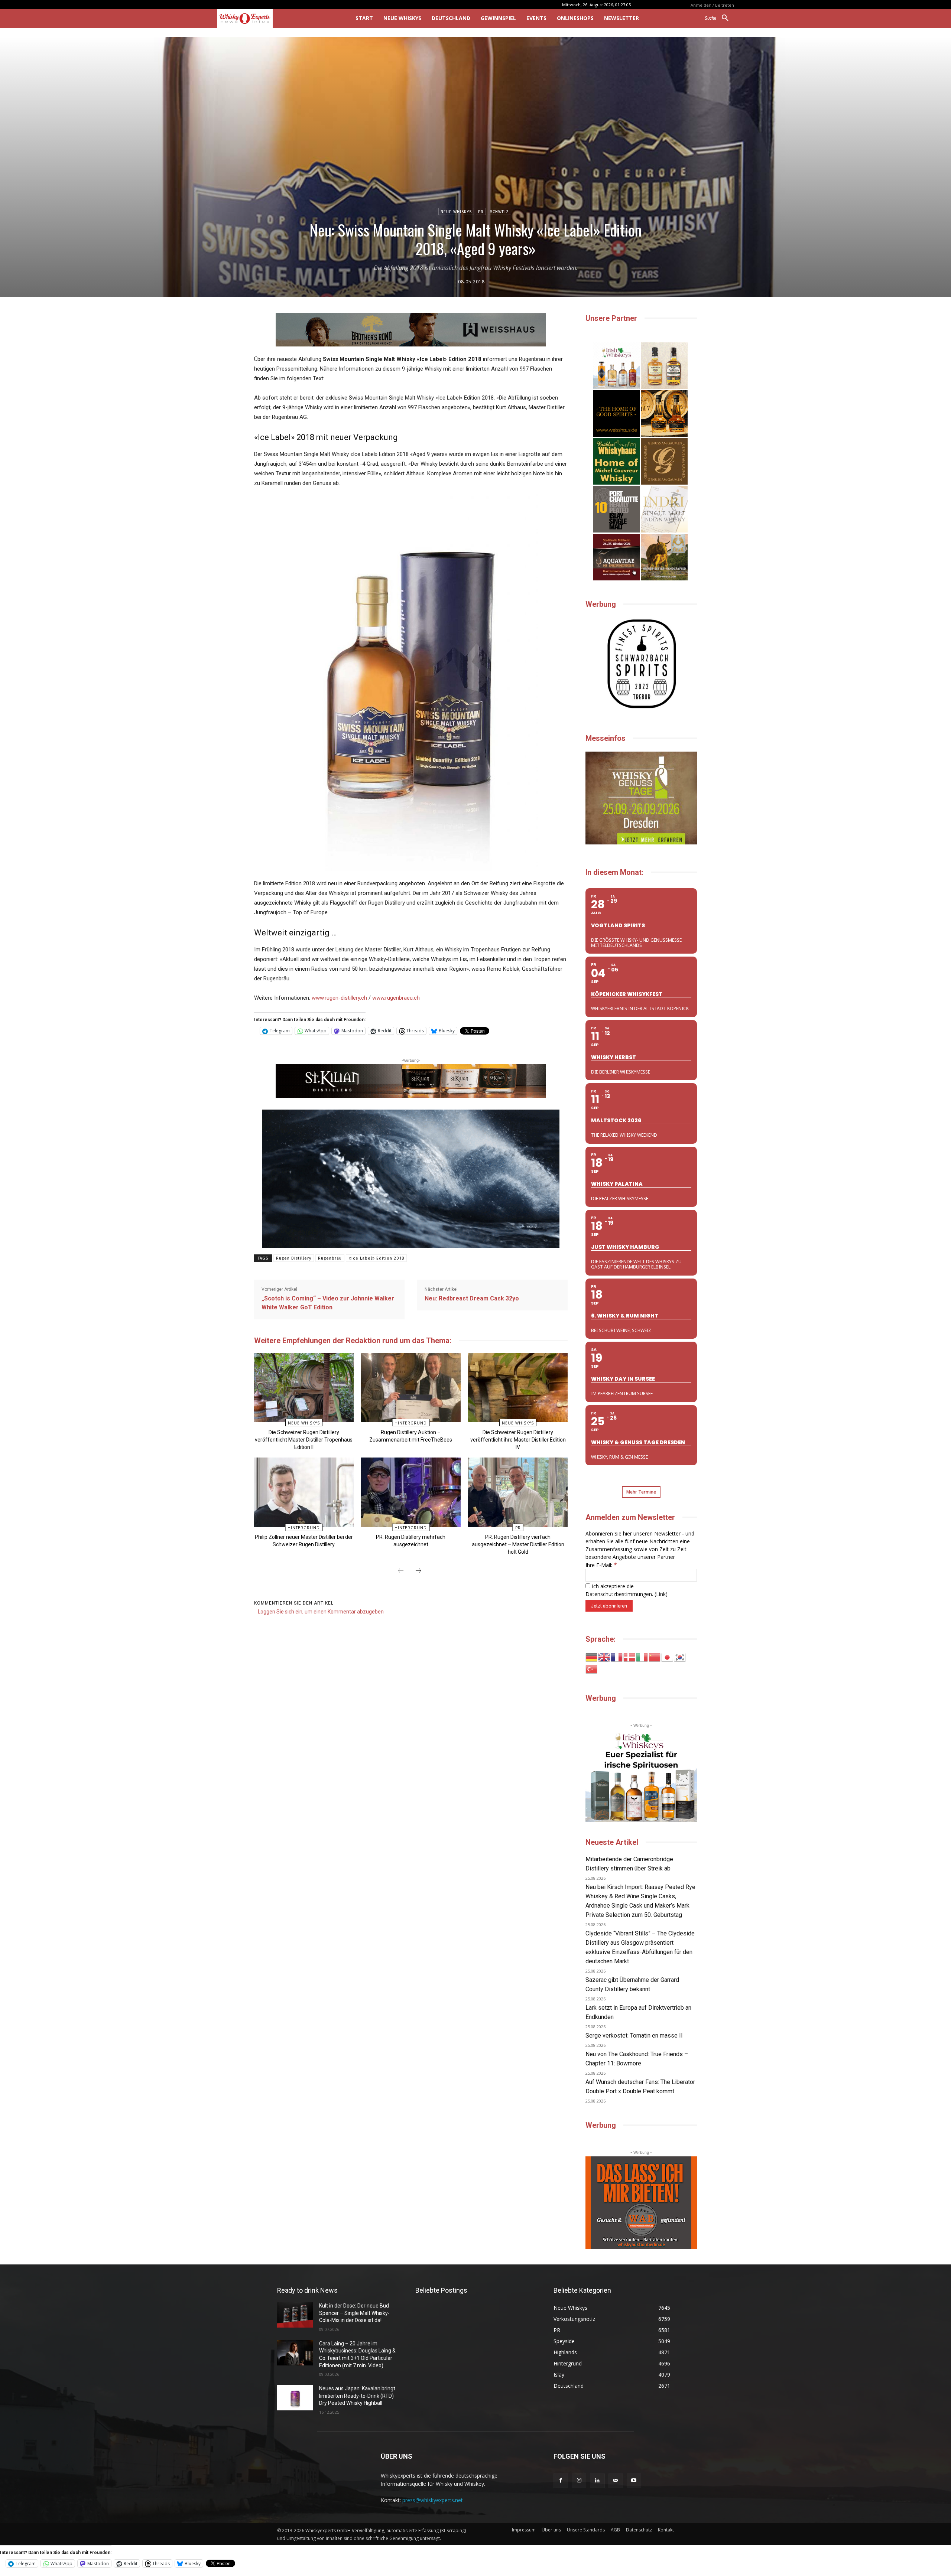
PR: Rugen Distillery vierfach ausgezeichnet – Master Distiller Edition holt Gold (518, 1544)
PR (481, 212)
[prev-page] (401, 1571)
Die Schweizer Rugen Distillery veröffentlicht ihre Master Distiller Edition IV (518, 1440)
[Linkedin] (597, 2481)
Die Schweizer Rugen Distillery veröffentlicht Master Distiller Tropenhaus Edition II (304, 1440)
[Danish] (630, 1657)
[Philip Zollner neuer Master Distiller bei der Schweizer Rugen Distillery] (304, 1492)
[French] (617, 1657)
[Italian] (642, 1657)
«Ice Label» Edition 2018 (376, 1258)
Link (661, 1594)
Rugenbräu (330, 1258)
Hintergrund (411, 1423)
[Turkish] (592, 1669)
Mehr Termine (641, 1492)
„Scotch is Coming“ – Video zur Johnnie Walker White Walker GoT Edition (328, 1303)
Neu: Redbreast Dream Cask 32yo (472, 1298)
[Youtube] (634, 2481)
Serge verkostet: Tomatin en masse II (634, 2036)
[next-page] (418, 1571)
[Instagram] (579, 2481)
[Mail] (616, 2481)
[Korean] (680, 1657)
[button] (719, 18)
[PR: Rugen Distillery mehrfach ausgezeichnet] (411, 1492)
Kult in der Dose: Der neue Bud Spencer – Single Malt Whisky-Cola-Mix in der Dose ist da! (354, 2313)
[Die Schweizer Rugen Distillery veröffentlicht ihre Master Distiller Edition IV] (518, 1388)
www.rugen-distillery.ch (339, 998)
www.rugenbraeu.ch (396, 998)
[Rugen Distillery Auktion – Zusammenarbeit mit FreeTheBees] (411, 1388)
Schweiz (499, 212)
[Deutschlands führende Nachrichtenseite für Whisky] (276, 19)
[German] (592, 1657)
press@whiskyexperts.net (433, 2500)
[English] (604, 1657)
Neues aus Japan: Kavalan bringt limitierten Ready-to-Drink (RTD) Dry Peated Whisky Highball (357, 2396)
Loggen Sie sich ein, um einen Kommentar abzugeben (321, 1612)
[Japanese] (668, 1657)
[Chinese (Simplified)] (655, 1657)
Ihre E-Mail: (601, 1565)
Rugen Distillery (294, 1258)
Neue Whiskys (456, 212)
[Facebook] (561, 2481)
